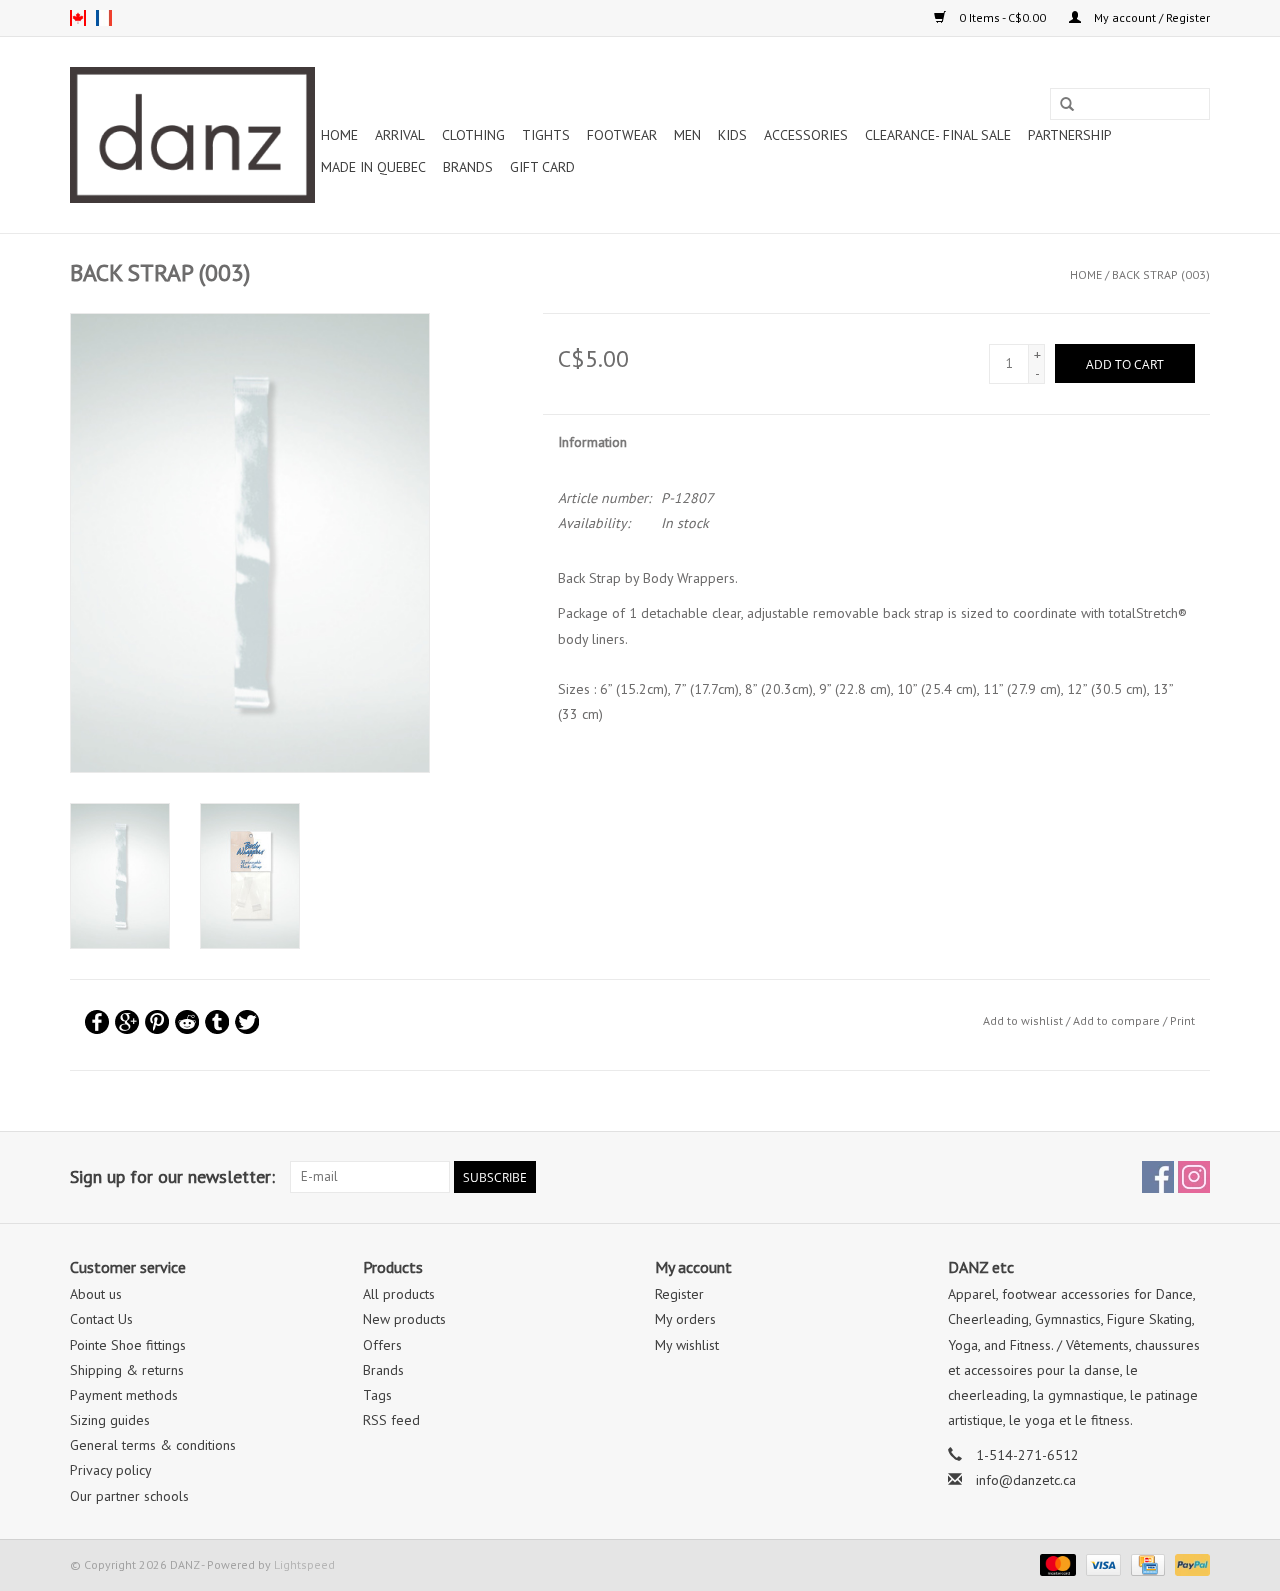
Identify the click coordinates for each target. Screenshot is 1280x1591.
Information (592, 442)
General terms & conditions (153, 1445)
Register (679, 1294)
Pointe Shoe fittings (128, 1345)
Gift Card (542, 167)
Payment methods (124, 1395)
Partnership (1070, 135)
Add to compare (1118, 1020)
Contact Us (101, 1319)
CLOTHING (473, 135)
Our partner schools (129, 1496)
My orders (685, 1319)
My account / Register (1150, 17)
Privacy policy (111, 1470)
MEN (687, 135)
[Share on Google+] (127, 1022)
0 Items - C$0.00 (1002, 17)
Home (339, 135)
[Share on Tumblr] (217, 1022)
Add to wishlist (1023, 1020)
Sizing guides (110, 1420)
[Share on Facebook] (97, 1022)
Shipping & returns (127, 1370)
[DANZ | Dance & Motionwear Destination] (192, 135)
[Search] (1067, 105)
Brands (468, 167)
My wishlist (687, 1345)
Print (1182, 1020)
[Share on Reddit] (187, 1022)
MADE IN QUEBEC (373, 167)
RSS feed (391, 1420)
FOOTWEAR (622, 135)
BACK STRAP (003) (1161, 274)
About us (96, 1294)
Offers (382, 1345)
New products (404, 1319)
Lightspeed (304, 1564)
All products (399, 1294)
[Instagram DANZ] (1194, 1177)
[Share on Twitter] (247, 1022)
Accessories (806, 135)
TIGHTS (546, 135)
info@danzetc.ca (1026, 1480)
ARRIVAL (400, 135)
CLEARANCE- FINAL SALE (938, 135)
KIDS (732, 135)
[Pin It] (157, 1022)
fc (104, 18)
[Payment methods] (1055, 1563)
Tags (377, 1395)
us (78, 18)
